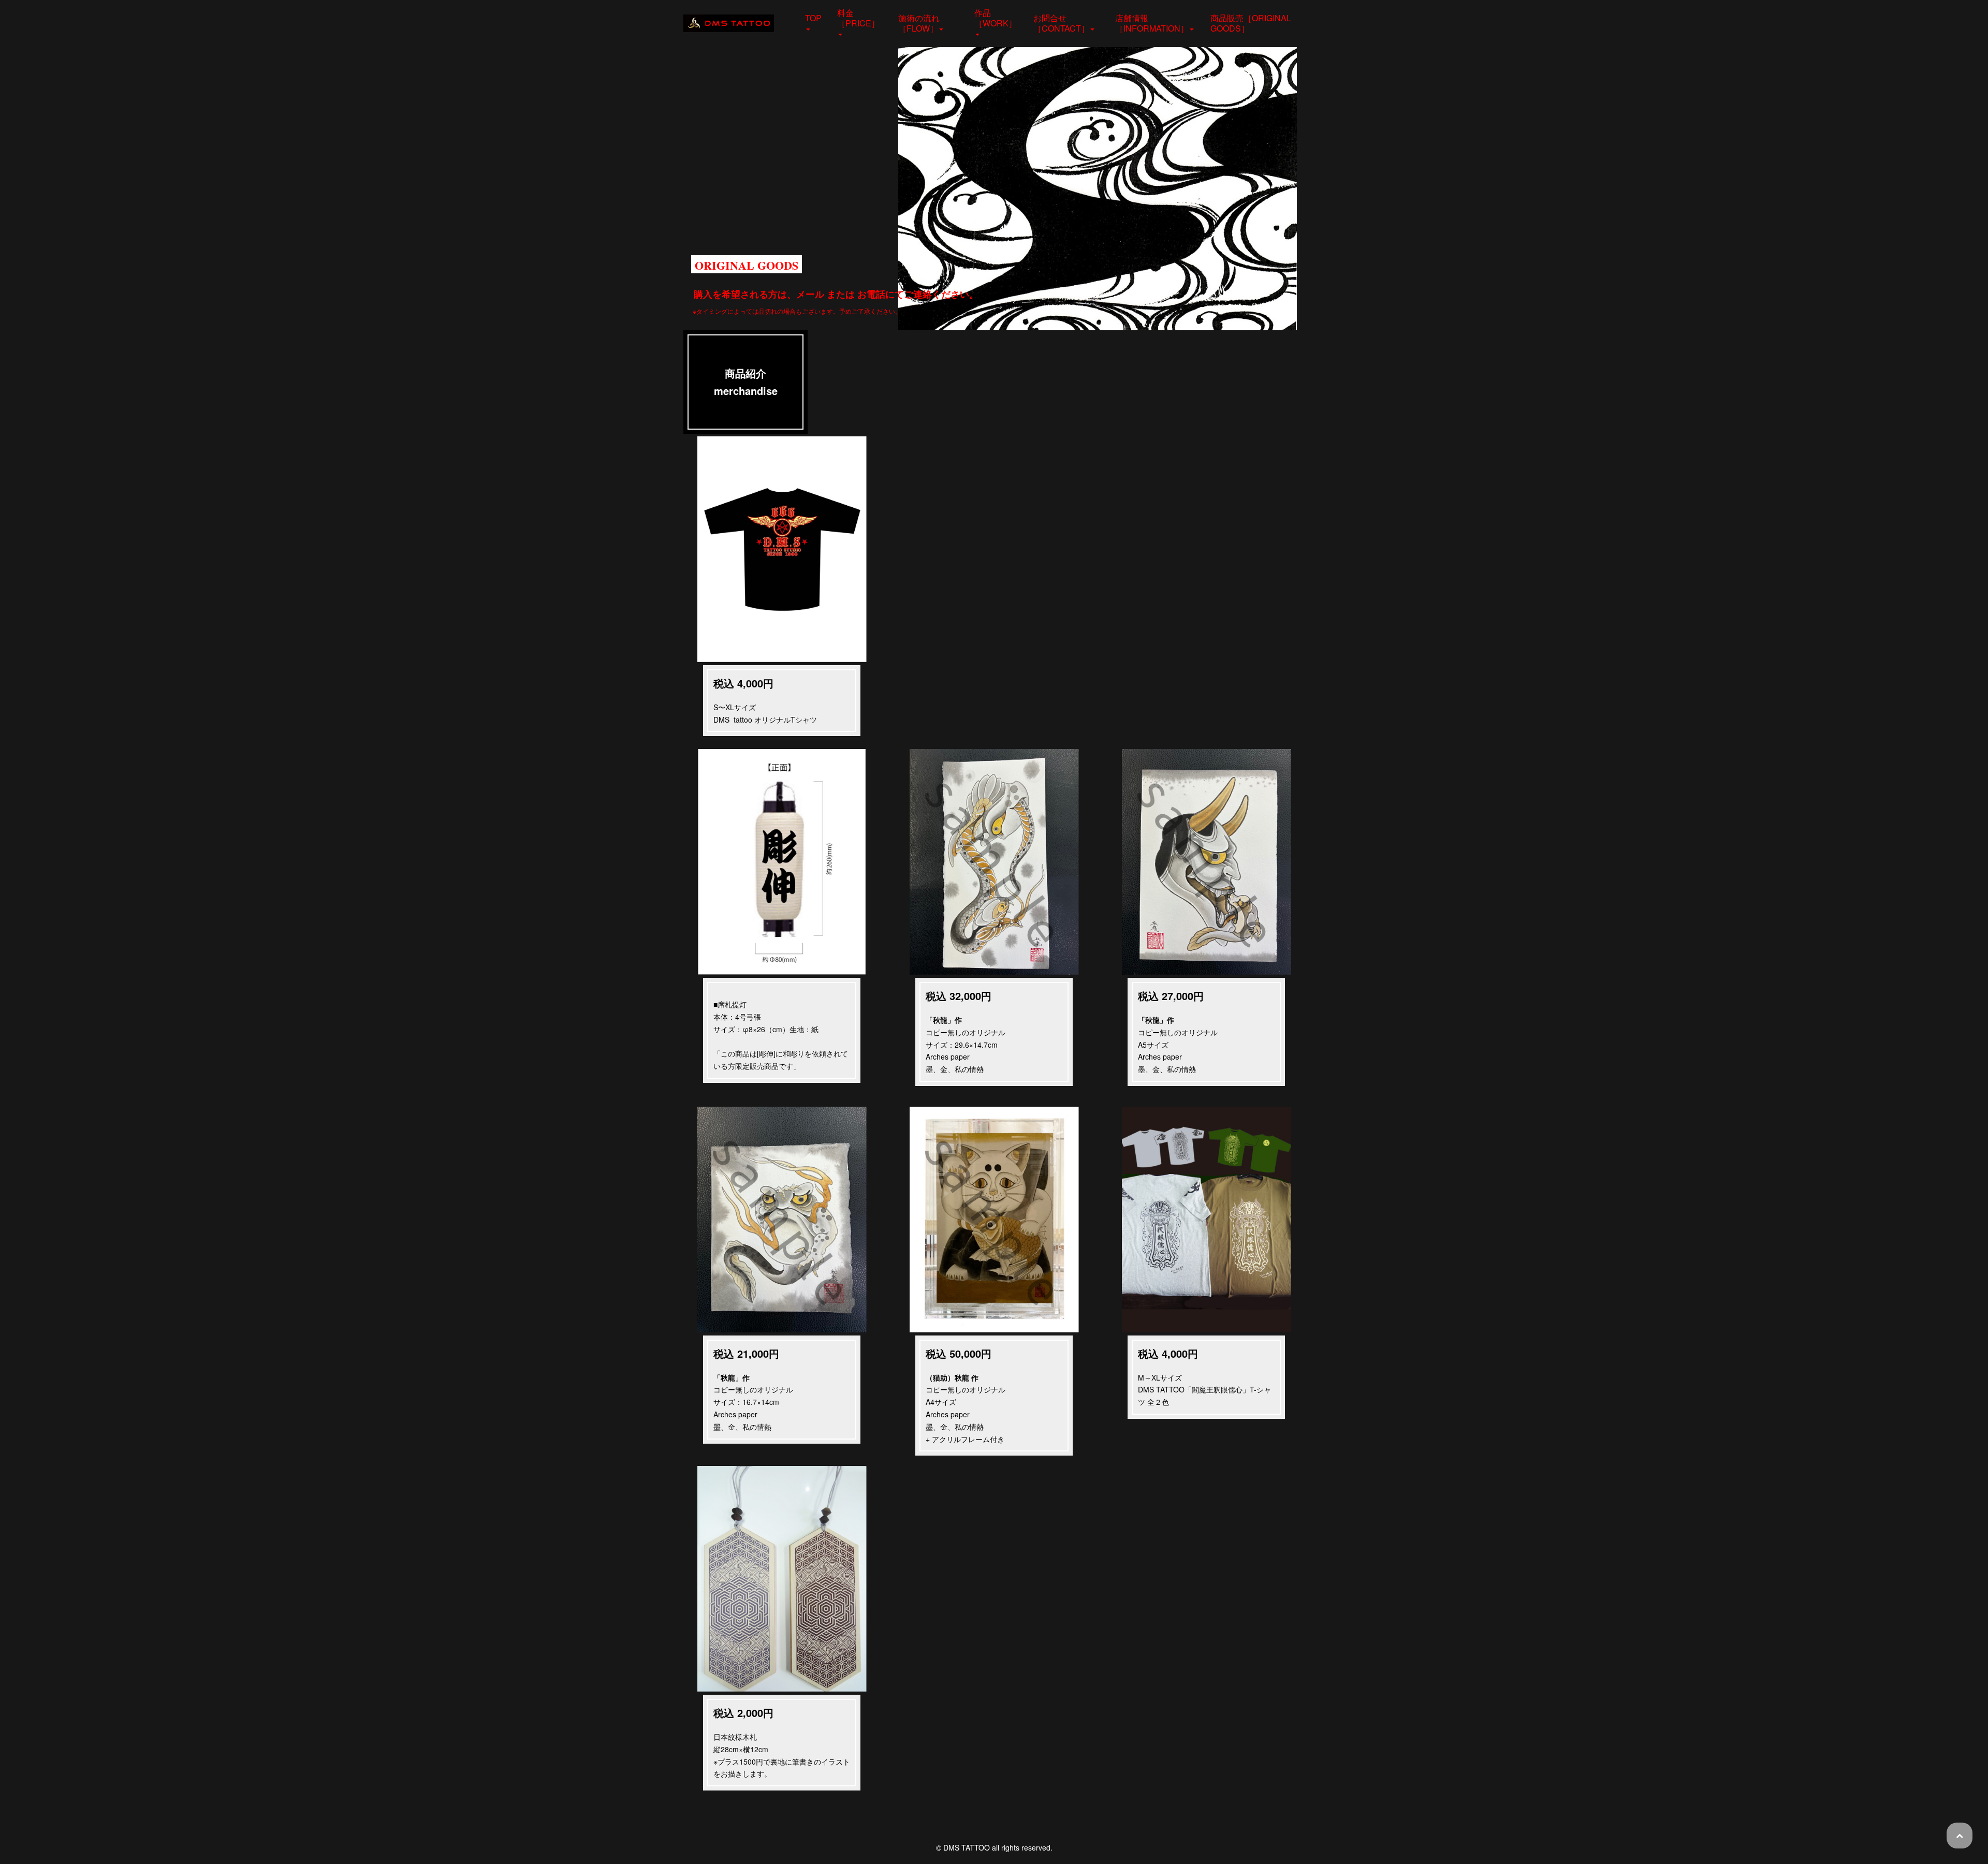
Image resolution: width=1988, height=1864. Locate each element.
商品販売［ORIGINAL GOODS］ (1251, 23)
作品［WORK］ (996, 18)
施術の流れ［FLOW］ (919, 23)
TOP (813, 18)
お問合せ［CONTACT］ (1061, 23)
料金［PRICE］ (858, 18)
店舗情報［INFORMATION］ (1152, 23)
